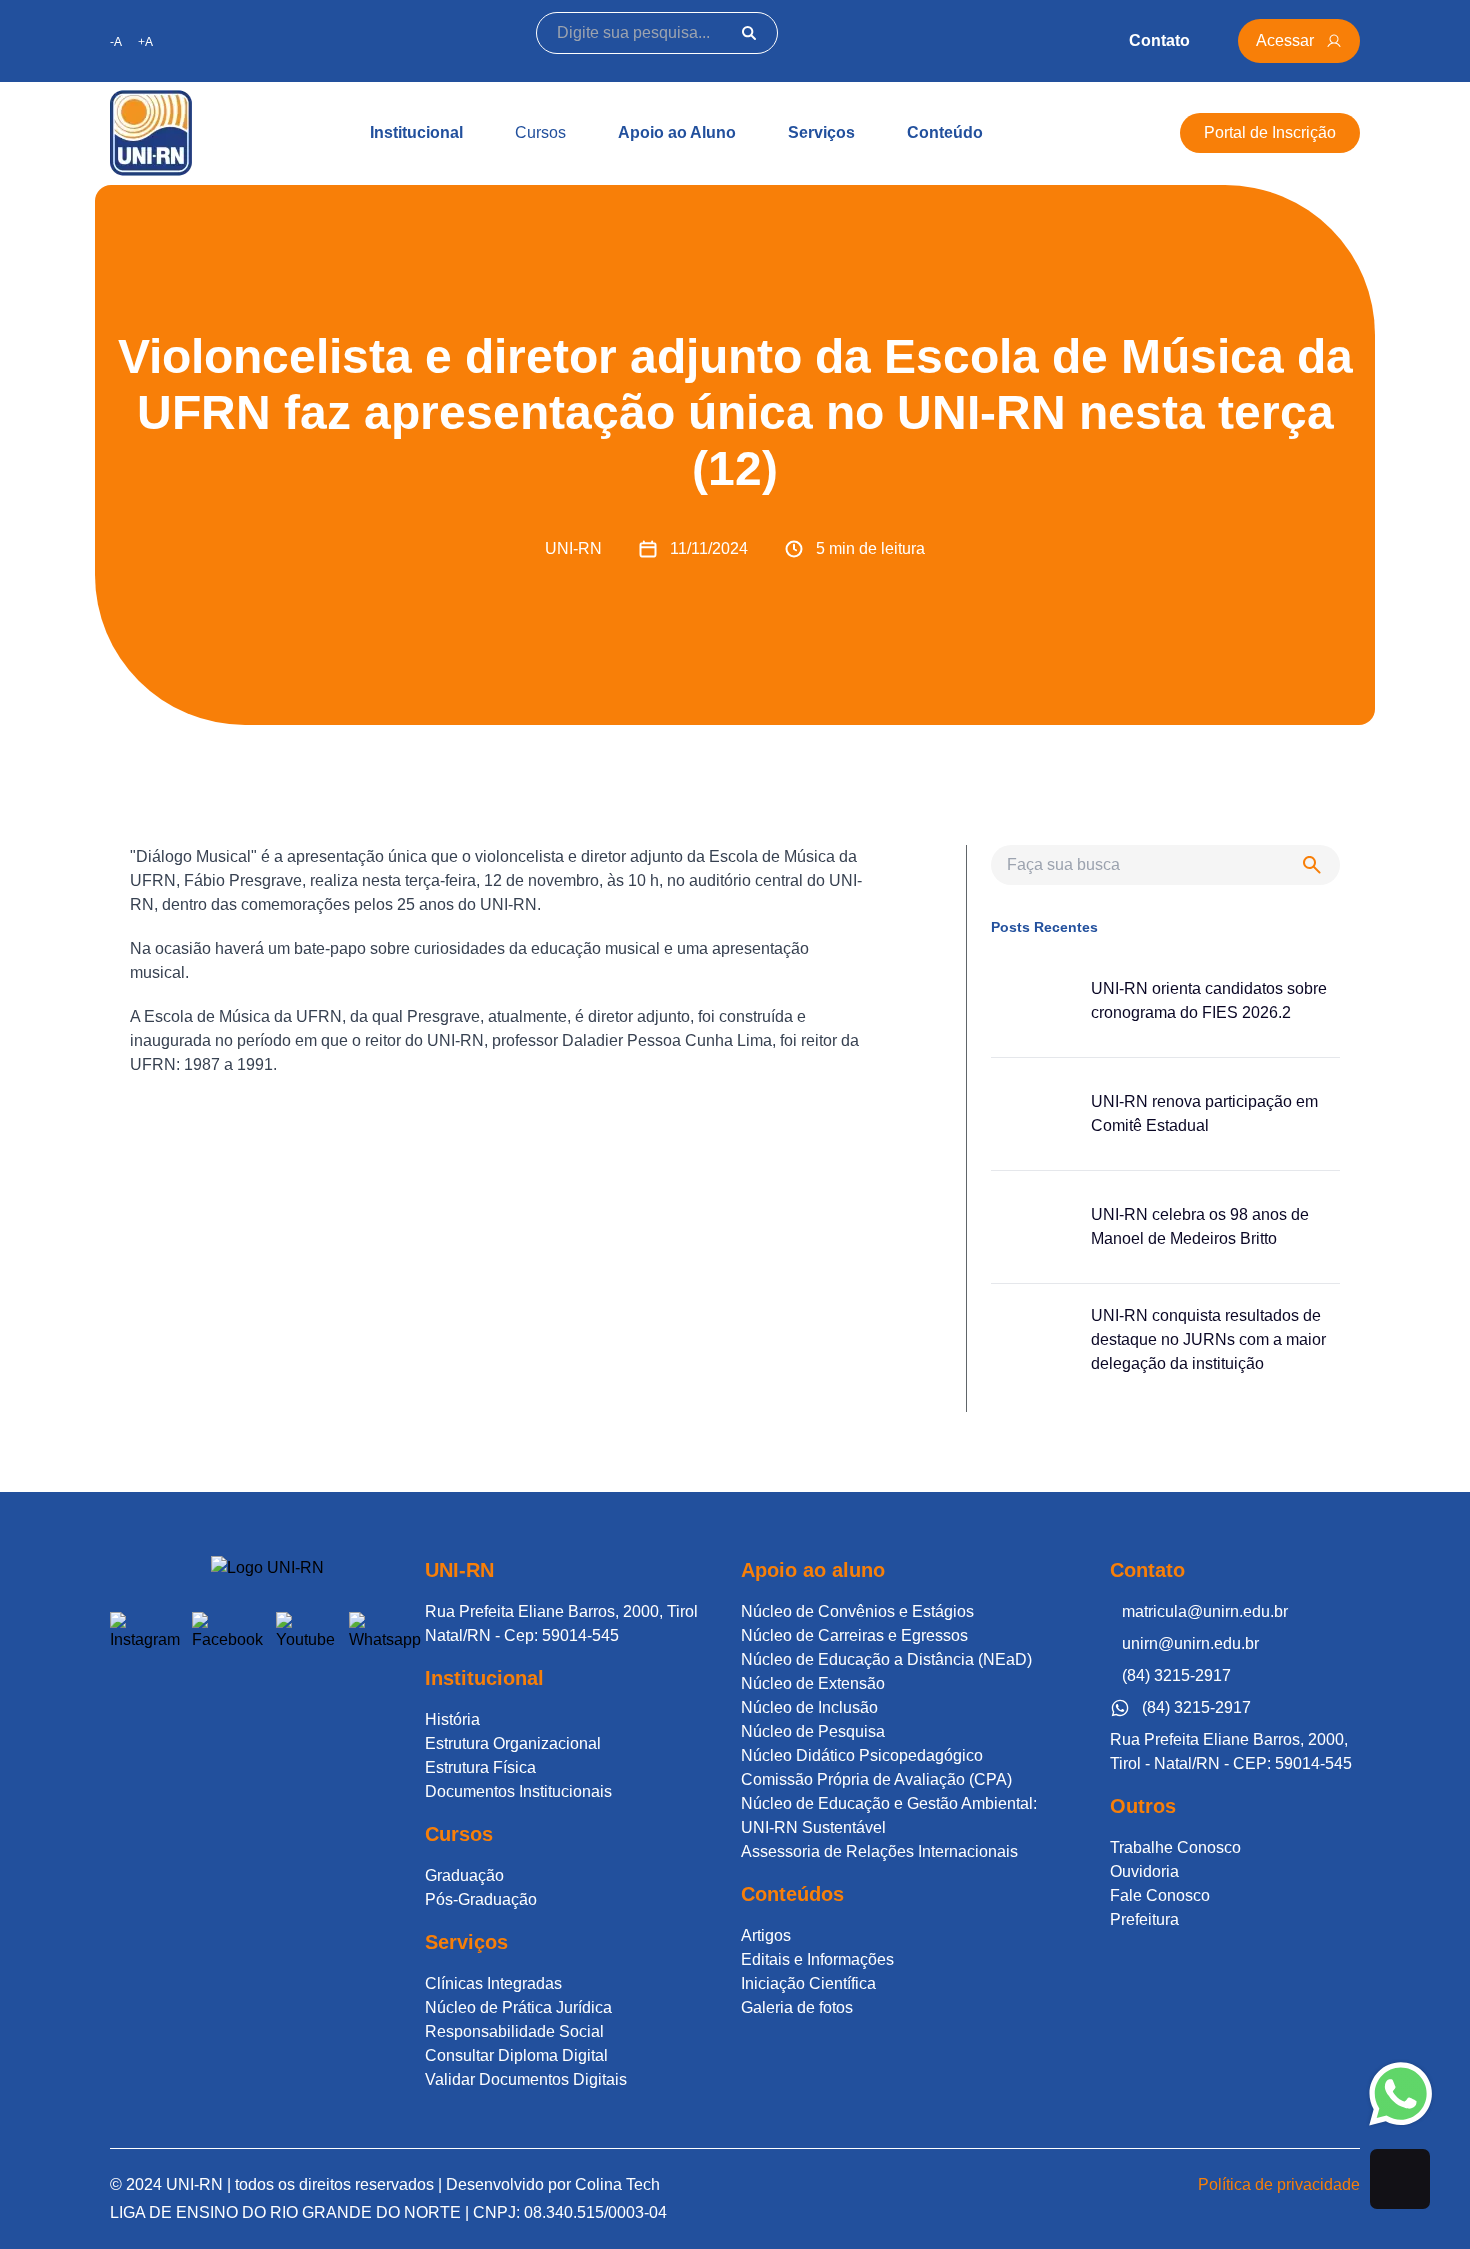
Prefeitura (1144, 1919)
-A (116, 42)
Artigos (766, 1935)
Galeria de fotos (797, 2007)
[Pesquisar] (749, 33)
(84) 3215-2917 (1176, 1675)
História (452, 1719)
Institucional (416, 132)
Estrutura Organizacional (513, 1743)
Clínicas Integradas (493, 1983)
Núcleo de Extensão (813, 1683)
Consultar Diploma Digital (516, 2055)
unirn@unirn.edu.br (1190, 1643)
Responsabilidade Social (514, 2031)
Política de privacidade (1279, 2184)
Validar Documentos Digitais (526, 2079)
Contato (1159, 40)
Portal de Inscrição (1270, 132)
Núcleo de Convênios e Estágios (857, 1611)
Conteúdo (945, 132)
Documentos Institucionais (518, 1791)
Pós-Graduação (481, 1899)
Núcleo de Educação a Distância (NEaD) (886, 1659)
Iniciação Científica (808, 1983)
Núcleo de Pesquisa (813, 1731)
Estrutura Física (480, 1767)
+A (145, 42)
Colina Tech (617, 2184)
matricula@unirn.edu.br (1205, 1611)
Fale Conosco (1160, 1895)
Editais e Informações (817, 1959)
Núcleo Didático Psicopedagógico (862, 1755)
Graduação (464, 1875)
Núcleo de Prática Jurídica (518, 2007)
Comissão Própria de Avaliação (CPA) (876, 1779)
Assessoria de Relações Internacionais (879, 1851)
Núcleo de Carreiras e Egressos (854, 1635)
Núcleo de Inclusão (809, 1707)
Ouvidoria (1144, 1871)
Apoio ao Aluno (677, 132)
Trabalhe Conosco (1175, 1847)
